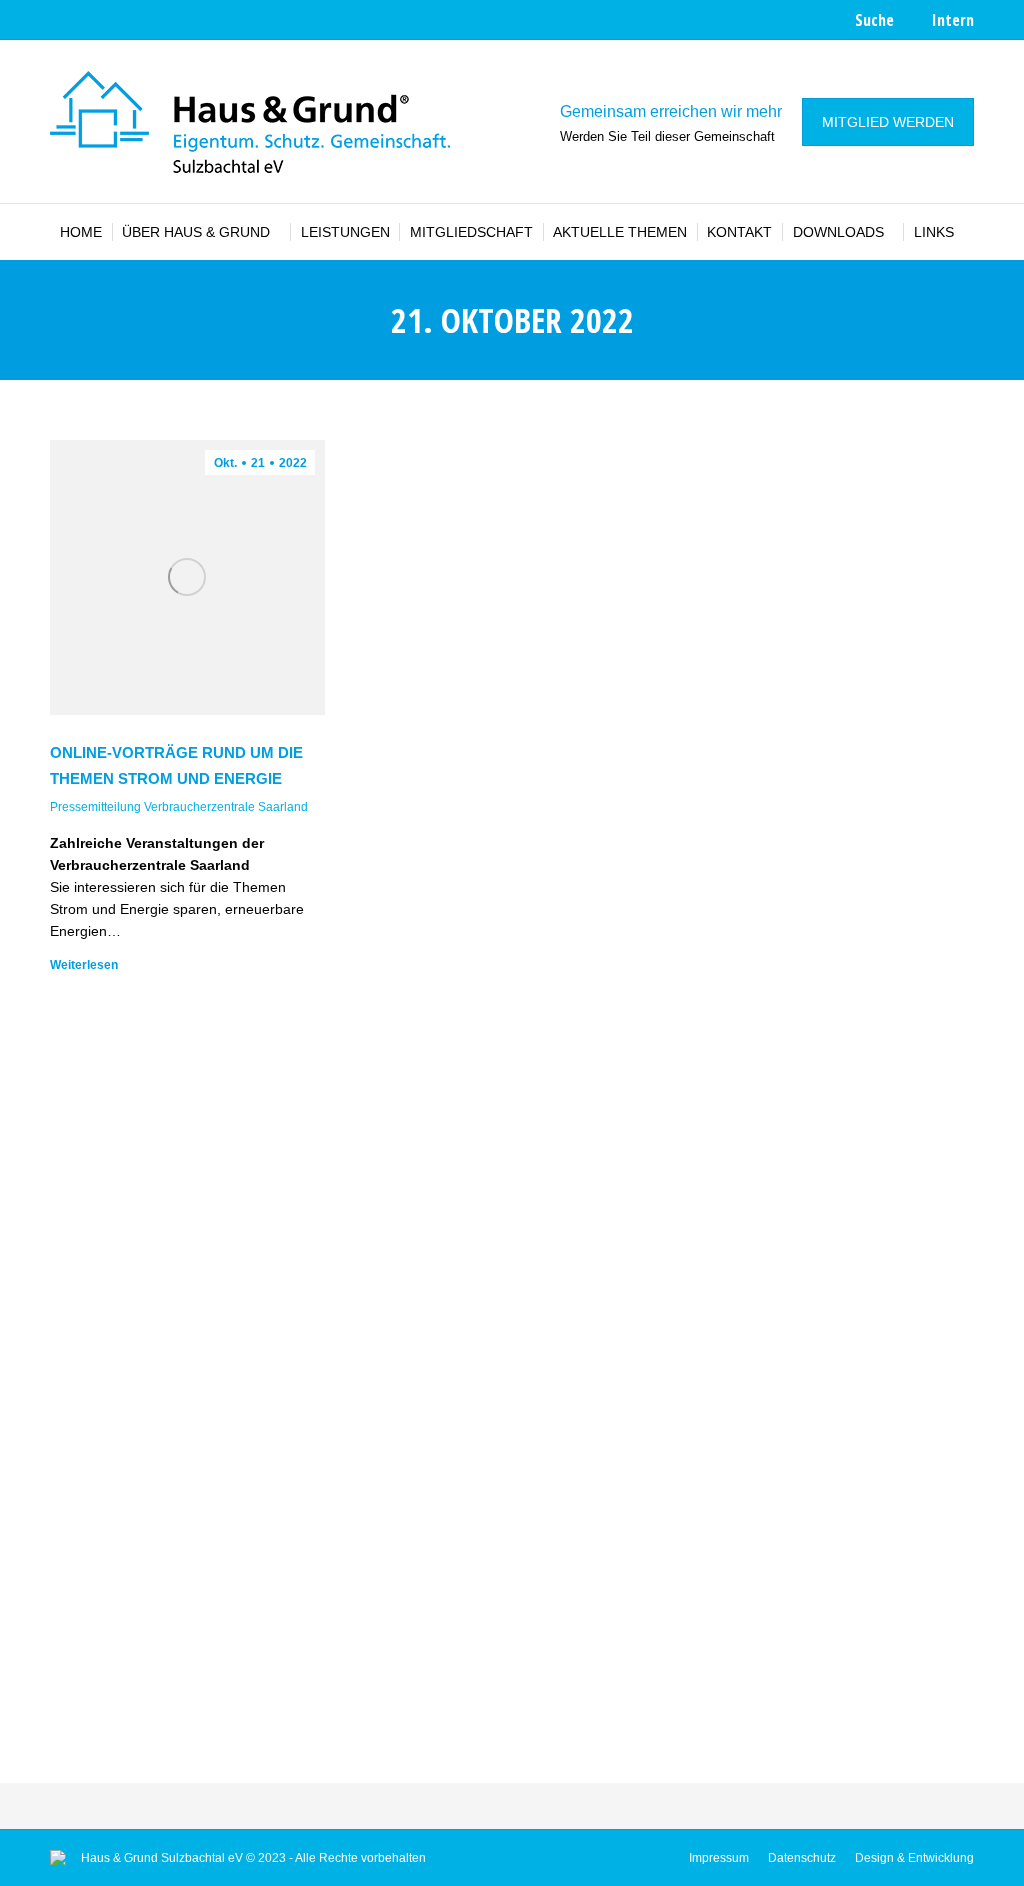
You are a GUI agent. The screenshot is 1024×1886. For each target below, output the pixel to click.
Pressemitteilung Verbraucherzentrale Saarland (179, 807)
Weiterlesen (84, 965)
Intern (953, 20)
